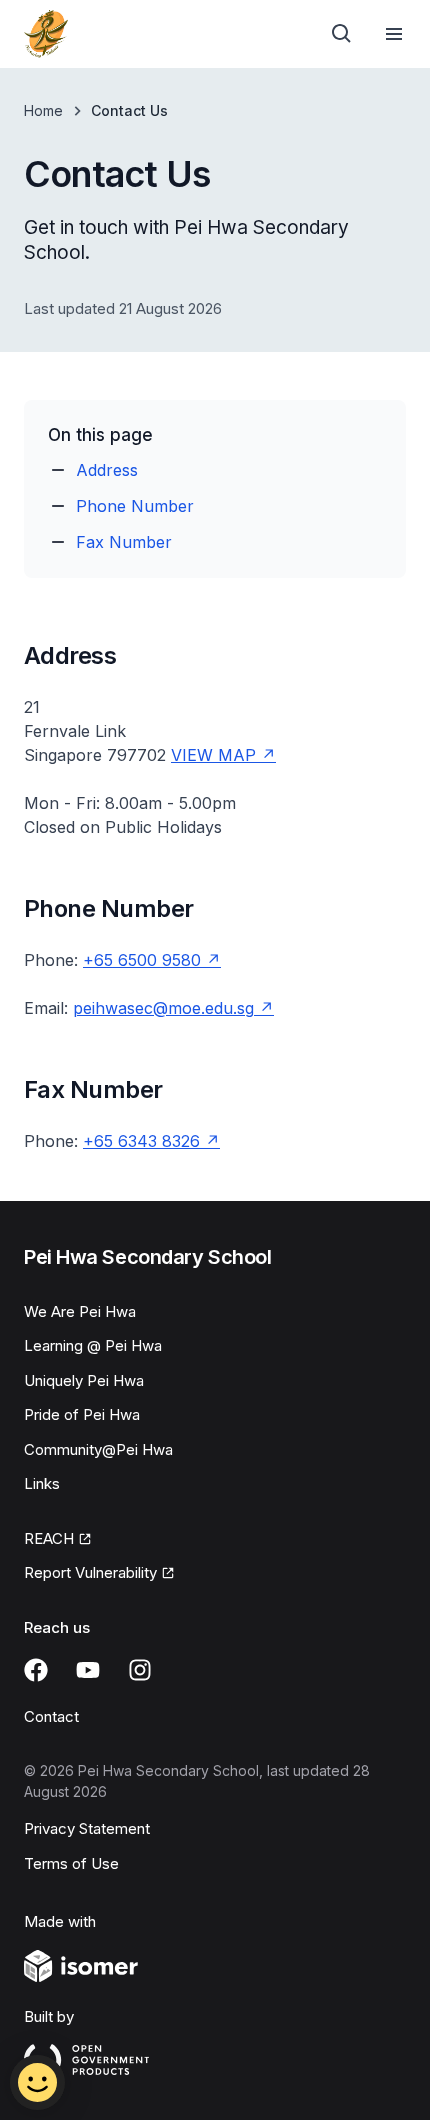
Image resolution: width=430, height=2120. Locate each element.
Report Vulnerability (90, 1574)
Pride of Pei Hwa (82, 1414)
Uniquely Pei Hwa (84, 1380)
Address (107, 470)
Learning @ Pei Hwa (93, 1345)
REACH (58, 1540)
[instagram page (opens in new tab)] (140, 1670)
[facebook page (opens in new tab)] (36, 1670)
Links (42, 1483)
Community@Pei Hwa (98, 1449)
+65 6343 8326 (151, 1141)
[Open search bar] (342, 34)
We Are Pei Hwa (80, 1311)
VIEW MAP (223, 755)
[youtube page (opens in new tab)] (88, 1670)
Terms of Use (71, 1863)
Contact (51, 1716)
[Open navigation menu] (394, 34)
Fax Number (124, 542)
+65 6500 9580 (152, 960)
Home (43, 110)
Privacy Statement (87, 1828)
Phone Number (135, 506)
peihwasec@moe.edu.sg (173, 1008)
